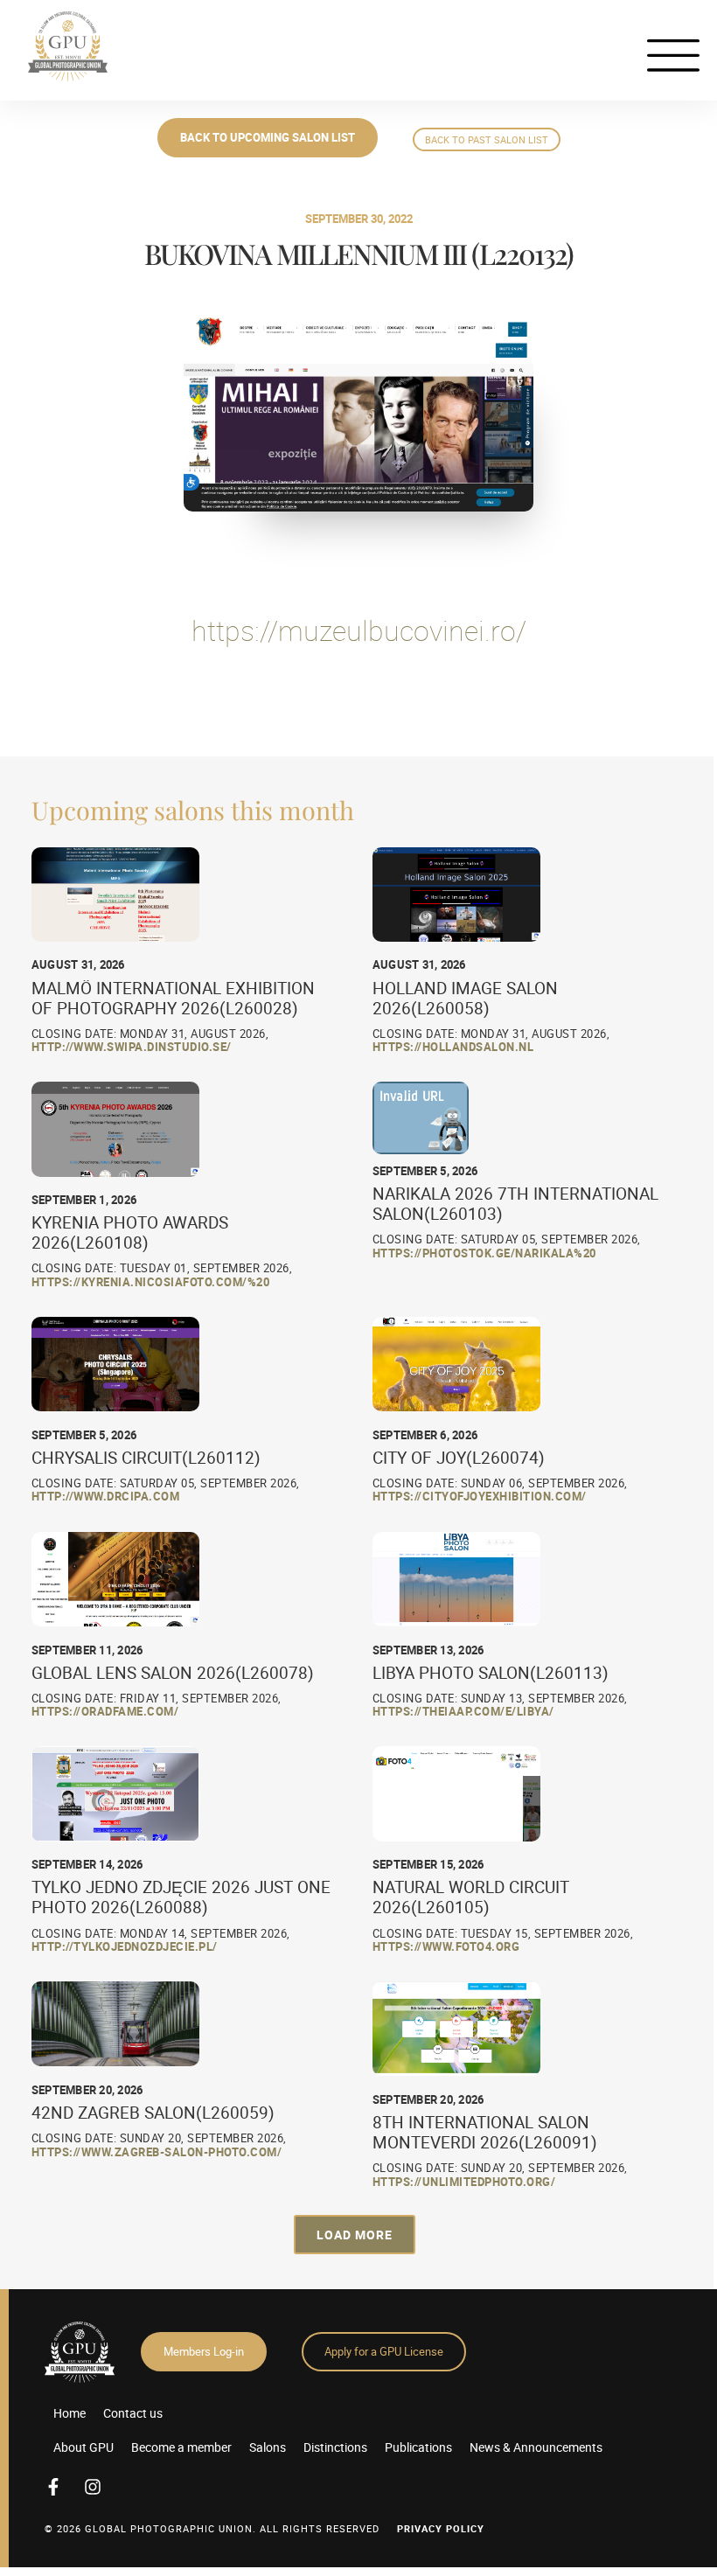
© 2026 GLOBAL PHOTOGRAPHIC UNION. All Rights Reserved (212, 2528)
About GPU (84, 2447)
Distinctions (335, 2447)
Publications (418, 2447)
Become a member (181, 2447)
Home (70, 2413)
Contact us (133, 2413)
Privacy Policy (441, 2528)
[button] (355, 2235)
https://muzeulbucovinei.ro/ (359, 630)
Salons (268, 2447)
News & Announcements (536, 2447)
